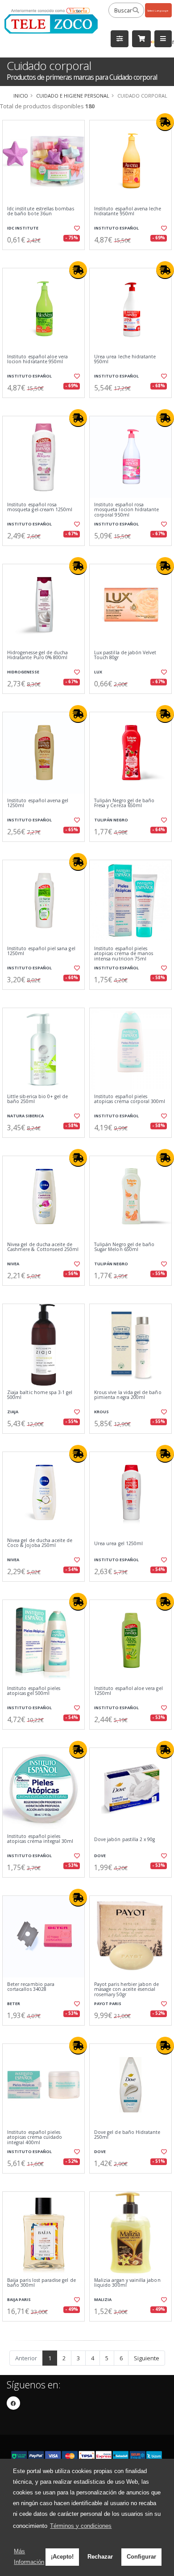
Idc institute (23, 228)
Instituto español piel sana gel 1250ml (41, 951)
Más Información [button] (29, 2557)
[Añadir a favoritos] (77, 228)
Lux (98, 672)
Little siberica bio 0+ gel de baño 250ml (38, 1099)
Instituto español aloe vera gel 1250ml (128, 1691)
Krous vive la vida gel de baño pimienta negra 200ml (128, 1395)
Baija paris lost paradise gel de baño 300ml (41, 2283)
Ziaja (13, 1412)
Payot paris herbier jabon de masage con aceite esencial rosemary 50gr (126, 1989)
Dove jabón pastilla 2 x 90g (124, 1840)
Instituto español (116, 228)
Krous (101, 1412)
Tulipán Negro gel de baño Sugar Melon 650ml (124, 1247)
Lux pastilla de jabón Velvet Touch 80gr (125, 655)
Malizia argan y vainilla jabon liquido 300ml (127, 2283)
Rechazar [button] (100, 2557)
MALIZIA (103, 2299)
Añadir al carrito (46, 257)
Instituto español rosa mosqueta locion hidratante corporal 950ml (126, 510)
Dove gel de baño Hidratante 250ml (127, 2135)
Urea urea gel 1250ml (118, 1544)
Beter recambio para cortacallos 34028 (31, 1987)
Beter (14, 2004)
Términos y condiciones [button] (81, 2526)
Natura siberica (25, 1116)
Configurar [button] (141, 2557)
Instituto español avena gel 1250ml (38, 803)
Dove (100, 1856)
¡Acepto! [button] (62, 2557)
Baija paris (19, 2299)
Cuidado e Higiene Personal (73, 96)
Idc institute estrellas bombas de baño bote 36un (41, 211)
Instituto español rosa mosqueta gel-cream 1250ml (40, 507)
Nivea (13, 1264)
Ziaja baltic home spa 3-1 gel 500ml (40, 1395)
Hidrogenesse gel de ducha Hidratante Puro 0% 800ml (37, 655)
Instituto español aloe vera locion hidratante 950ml (37, 359)
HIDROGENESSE (23, 672)
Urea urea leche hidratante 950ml (125, 359)
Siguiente (147, 2358)
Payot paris (108, 2004)
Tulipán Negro (111, 820)
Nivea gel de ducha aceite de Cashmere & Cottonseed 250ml (43, 1247)
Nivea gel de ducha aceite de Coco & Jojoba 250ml (40, 1543)
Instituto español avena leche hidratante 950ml (128, 211)
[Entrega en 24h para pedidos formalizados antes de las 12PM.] (165, 122)
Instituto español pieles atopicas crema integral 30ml (40, 1839)
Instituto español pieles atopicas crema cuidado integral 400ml (35, 2137)
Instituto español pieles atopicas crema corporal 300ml (130, 1099)
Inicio (21, 96)
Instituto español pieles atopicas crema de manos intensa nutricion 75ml (124, 954)
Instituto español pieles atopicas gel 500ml (34, 1691)
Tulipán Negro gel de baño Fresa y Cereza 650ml (124, 803)
